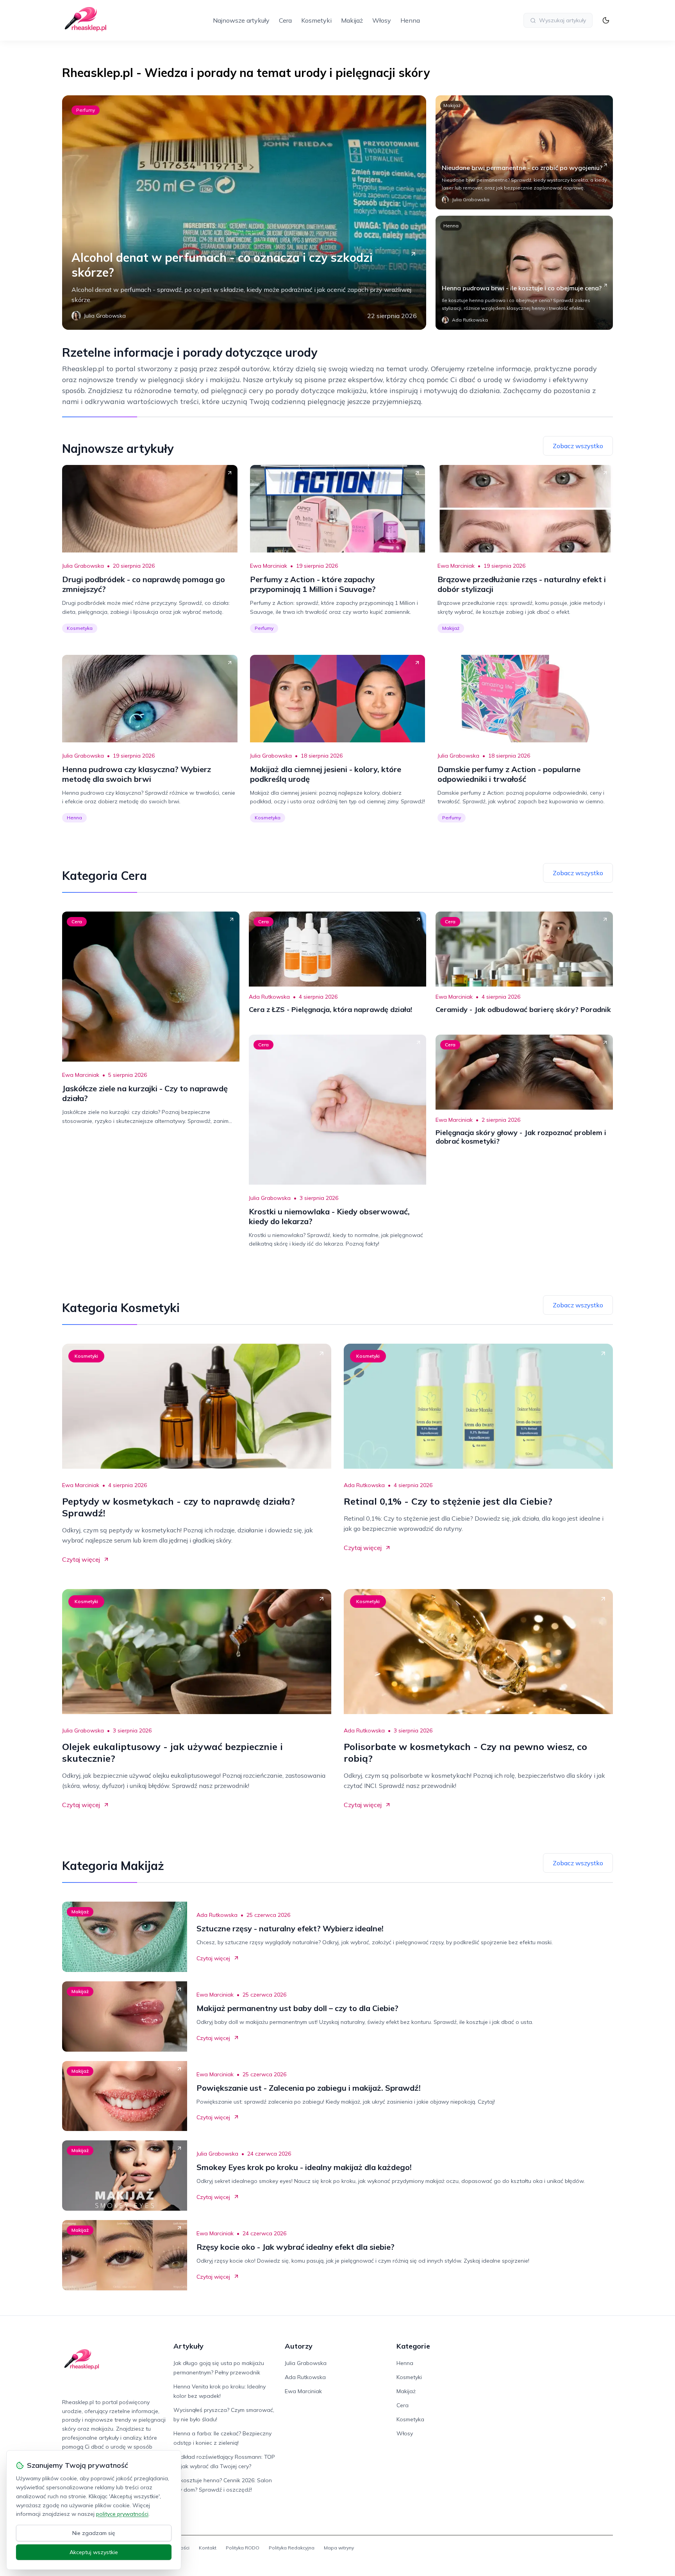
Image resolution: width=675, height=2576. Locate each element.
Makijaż (352, 20)
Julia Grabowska (83, 566)
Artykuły (188, 2346)
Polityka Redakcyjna (292, 2548)
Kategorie (413, 2346)
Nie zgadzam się (94, 2533)
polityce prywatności (122, 2514)
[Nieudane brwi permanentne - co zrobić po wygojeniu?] (524, 152)
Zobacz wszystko (578, 446)
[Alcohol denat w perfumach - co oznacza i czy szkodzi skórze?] (244, 213)
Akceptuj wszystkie (94, 2552)
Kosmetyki (316, 20)
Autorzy (299, 2346)
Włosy (382, 20)
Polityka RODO (243, 2548)
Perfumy (86, 110)
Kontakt (208, 2548)
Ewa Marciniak (269, 566)
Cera (285, 20)
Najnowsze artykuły (241, 20)
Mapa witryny (339, 2548)
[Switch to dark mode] (606, 20)
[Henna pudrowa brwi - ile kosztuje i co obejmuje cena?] (524, 273)
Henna (410, 20)
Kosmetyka (80, 628)
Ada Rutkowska (269, 997)
